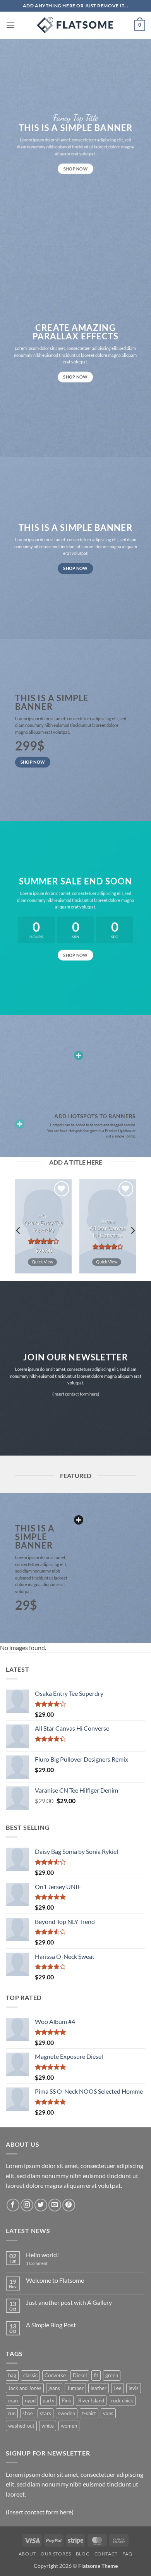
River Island (91, 2400)
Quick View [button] (42, 1262)
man (13, 2400)
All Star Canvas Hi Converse (108, 1232)
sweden (67, 2413)
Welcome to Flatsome (55, 2280)
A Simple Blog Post (51, 2325)
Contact (106, 2554)
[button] (10, 25)
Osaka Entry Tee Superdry (44, 1227)
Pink (66, 2400)
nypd (30, 2400)
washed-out (21, 2426)
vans (108, 2413)
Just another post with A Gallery (69, 2302)
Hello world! (42, 2255)
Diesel (80, 2375)
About (27, 2554)
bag (12, 2375)
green (112, 2375)
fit (96, 2375)
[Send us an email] (55, 2205)
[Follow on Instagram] (27, 2205)
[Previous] (19, 1230)
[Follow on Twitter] (41, 2205)
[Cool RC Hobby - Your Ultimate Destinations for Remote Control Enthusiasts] (75, 25)
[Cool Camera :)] (20, 1124)
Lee (118, 2388)
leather (99, 2388)
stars (45, 2413)
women (69, 2426)
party (49, 2400)
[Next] (132, 1230)
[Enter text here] (79, 1520)
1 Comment (43, 2263)
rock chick (122, 2400)
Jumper (75, 2388)
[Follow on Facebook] (13, 2205)
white (48, 2426)
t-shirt (89, 2413)
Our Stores (56, 2554)
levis (134, 2388)
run (12, 2413)
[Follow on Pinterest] (69, 2205)
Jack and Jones (25, 2388)
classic (30, 2375)
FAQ (127, 2554)
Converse (55, 2375)
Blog (83, 2554)
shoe (28, 2413)
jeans (54, 2388)
